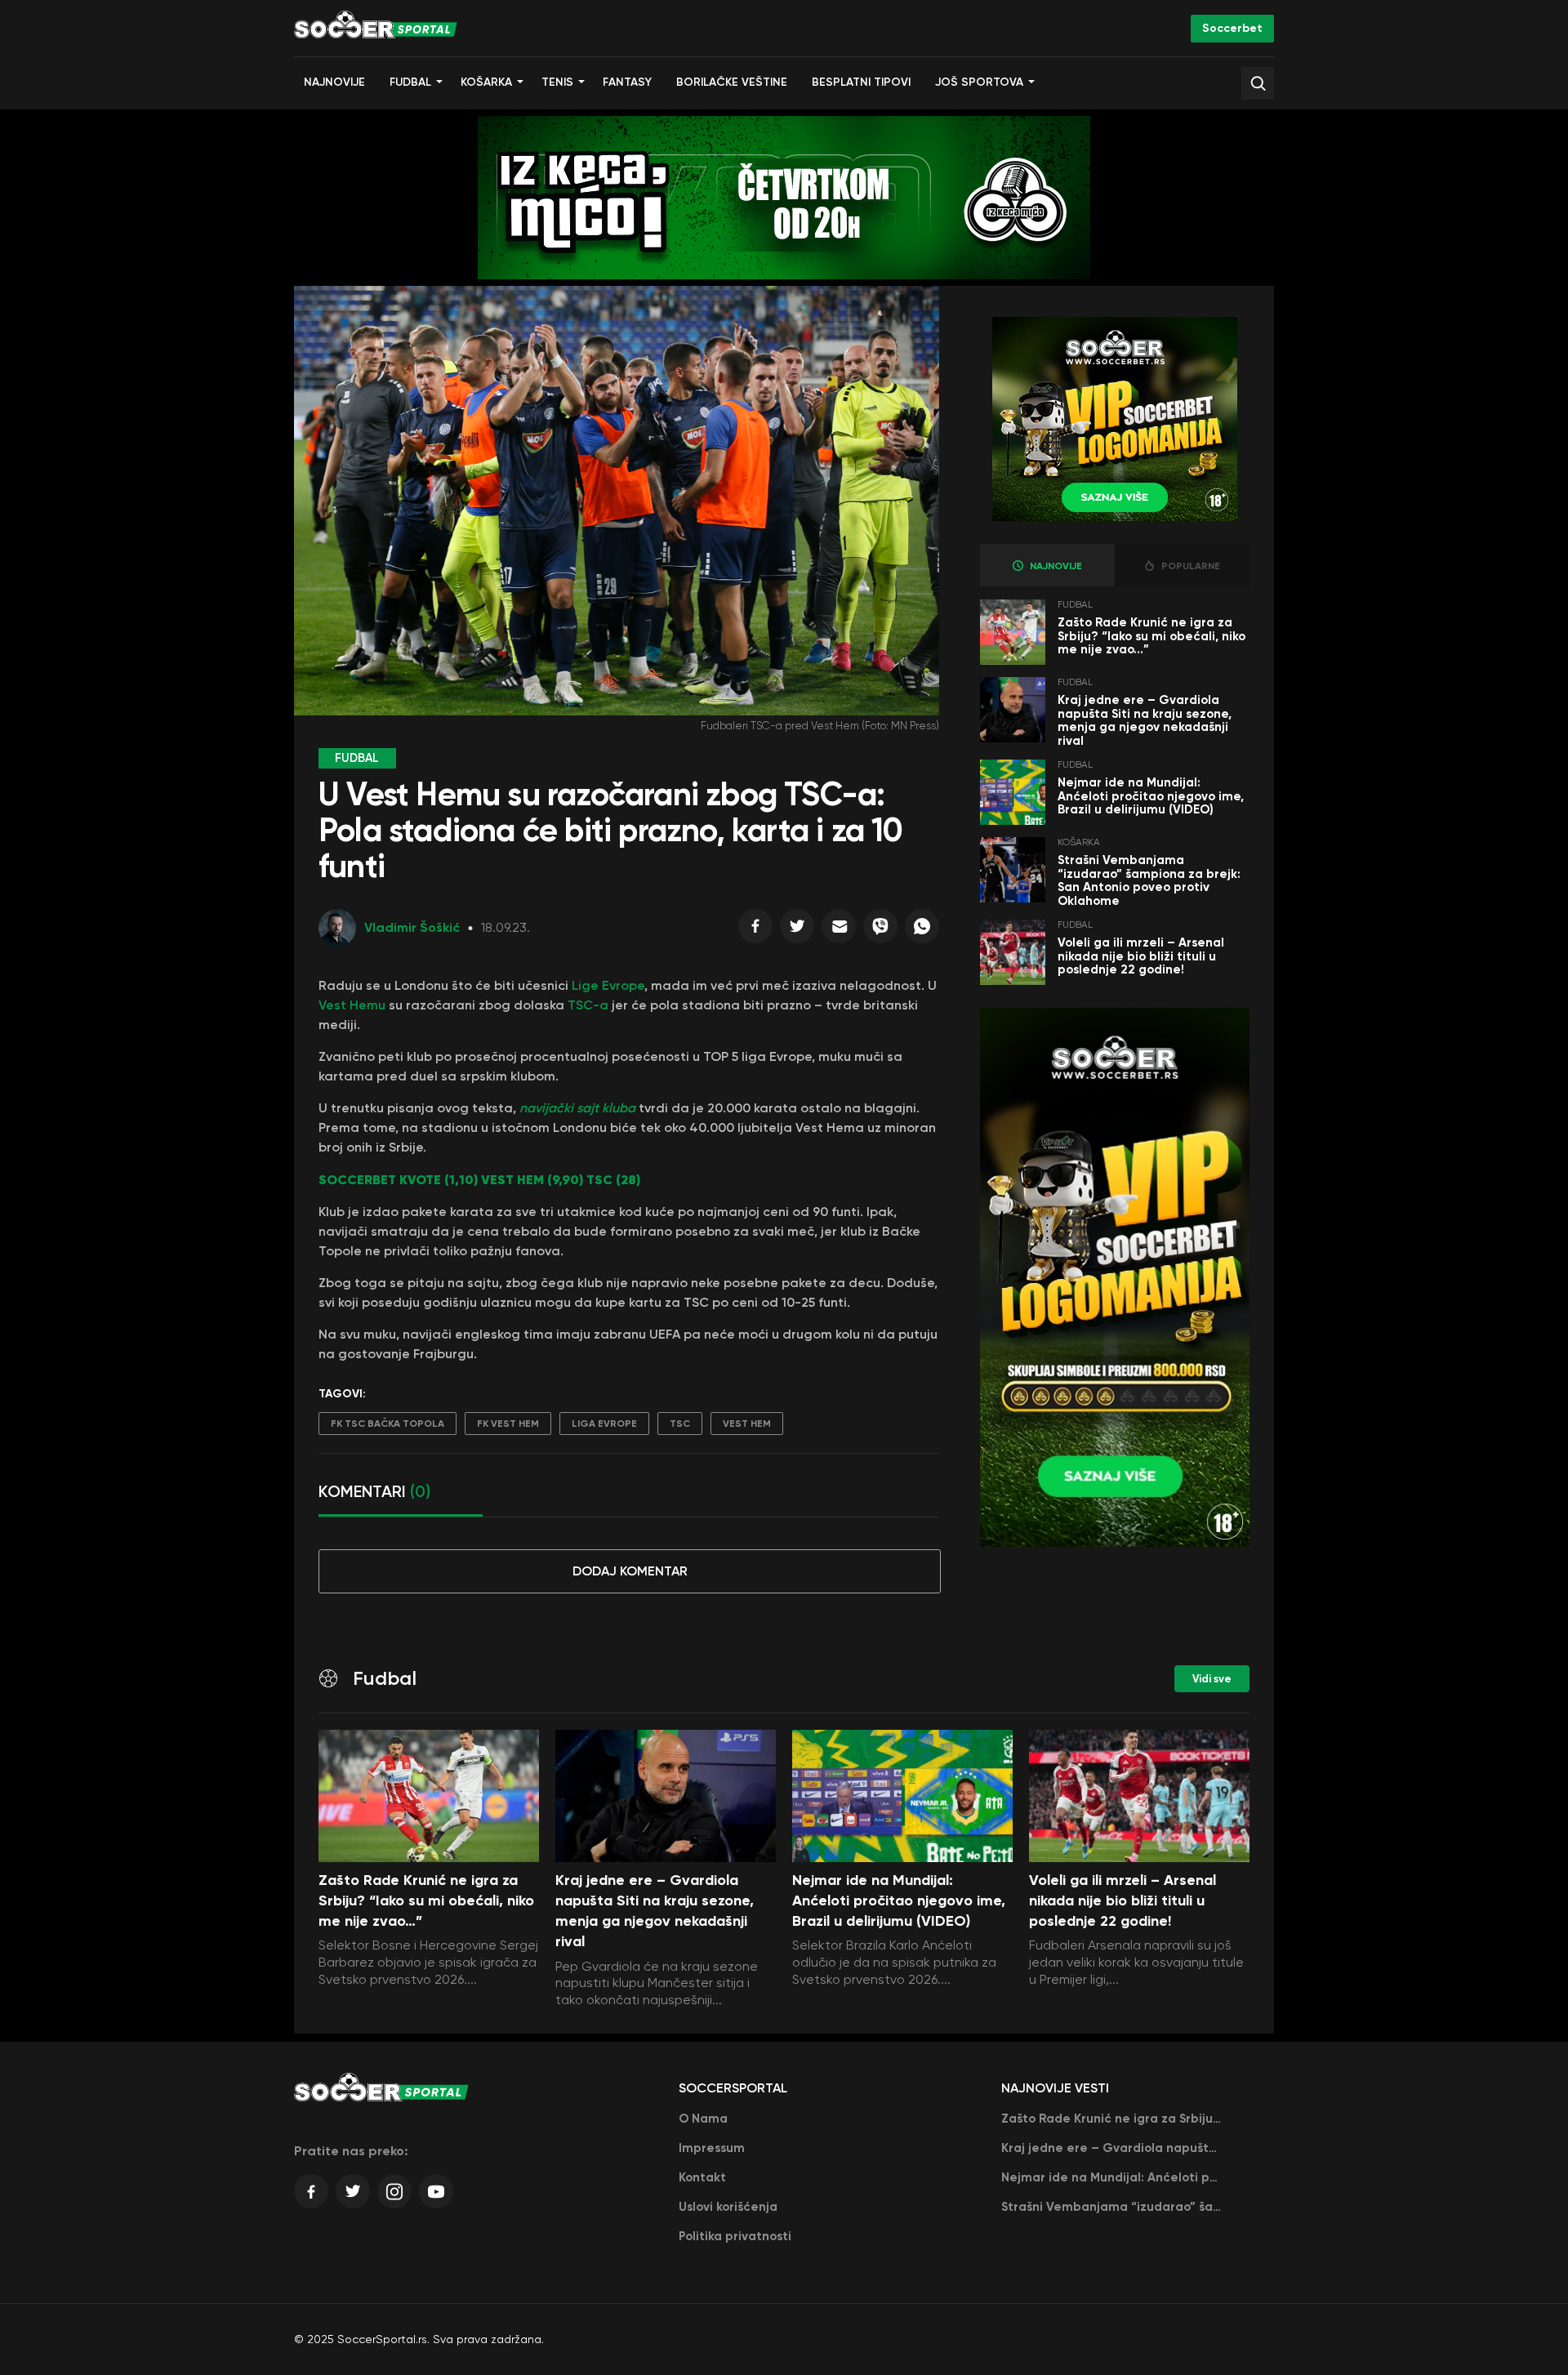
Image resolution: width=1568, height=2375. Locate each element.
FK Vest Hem (508, 1424)
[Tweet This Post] (797, 930)
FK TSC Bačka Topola (388, 1424)
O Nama (703, 2119)
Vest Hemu (352, 1005)
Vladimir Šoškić (412, 927)
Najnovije (334, 82)
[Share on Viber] (880, 930)
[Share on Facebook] (755, 930)
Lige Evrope (608, 985)
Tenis (557, 82)
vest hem (747, 1424)
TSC (680, 1424)
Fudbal (410, 82)
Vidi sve (1212, 1679)
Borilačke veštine (732, 82)
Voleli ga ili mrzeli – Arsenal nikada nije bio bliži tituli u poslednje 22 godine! (1141, 956)
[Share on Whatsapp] (922, 930)
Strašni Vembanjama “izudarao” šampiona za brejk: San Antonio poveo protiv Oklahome (1149, 880)
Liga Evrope (604, 1424)
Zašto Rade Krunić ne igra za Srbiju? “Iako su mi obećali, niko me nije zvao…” (1151, 636)
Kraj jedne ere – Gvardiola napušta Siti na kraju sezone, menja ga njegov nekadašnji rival (1145, 720)
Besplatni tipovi (861, 82)
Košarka (486, 82)
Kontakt (702, 2177)
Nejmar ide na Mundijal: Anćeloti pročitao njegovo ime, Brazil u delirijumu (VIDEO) (1151, 796)
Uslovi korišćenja (728, 2207)
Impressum (712, 2148)
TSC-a (588, 1005)
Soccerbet (1232, 28)
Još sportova (979, 82)
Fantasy (627, 82)
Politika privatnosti (735, 2236)
